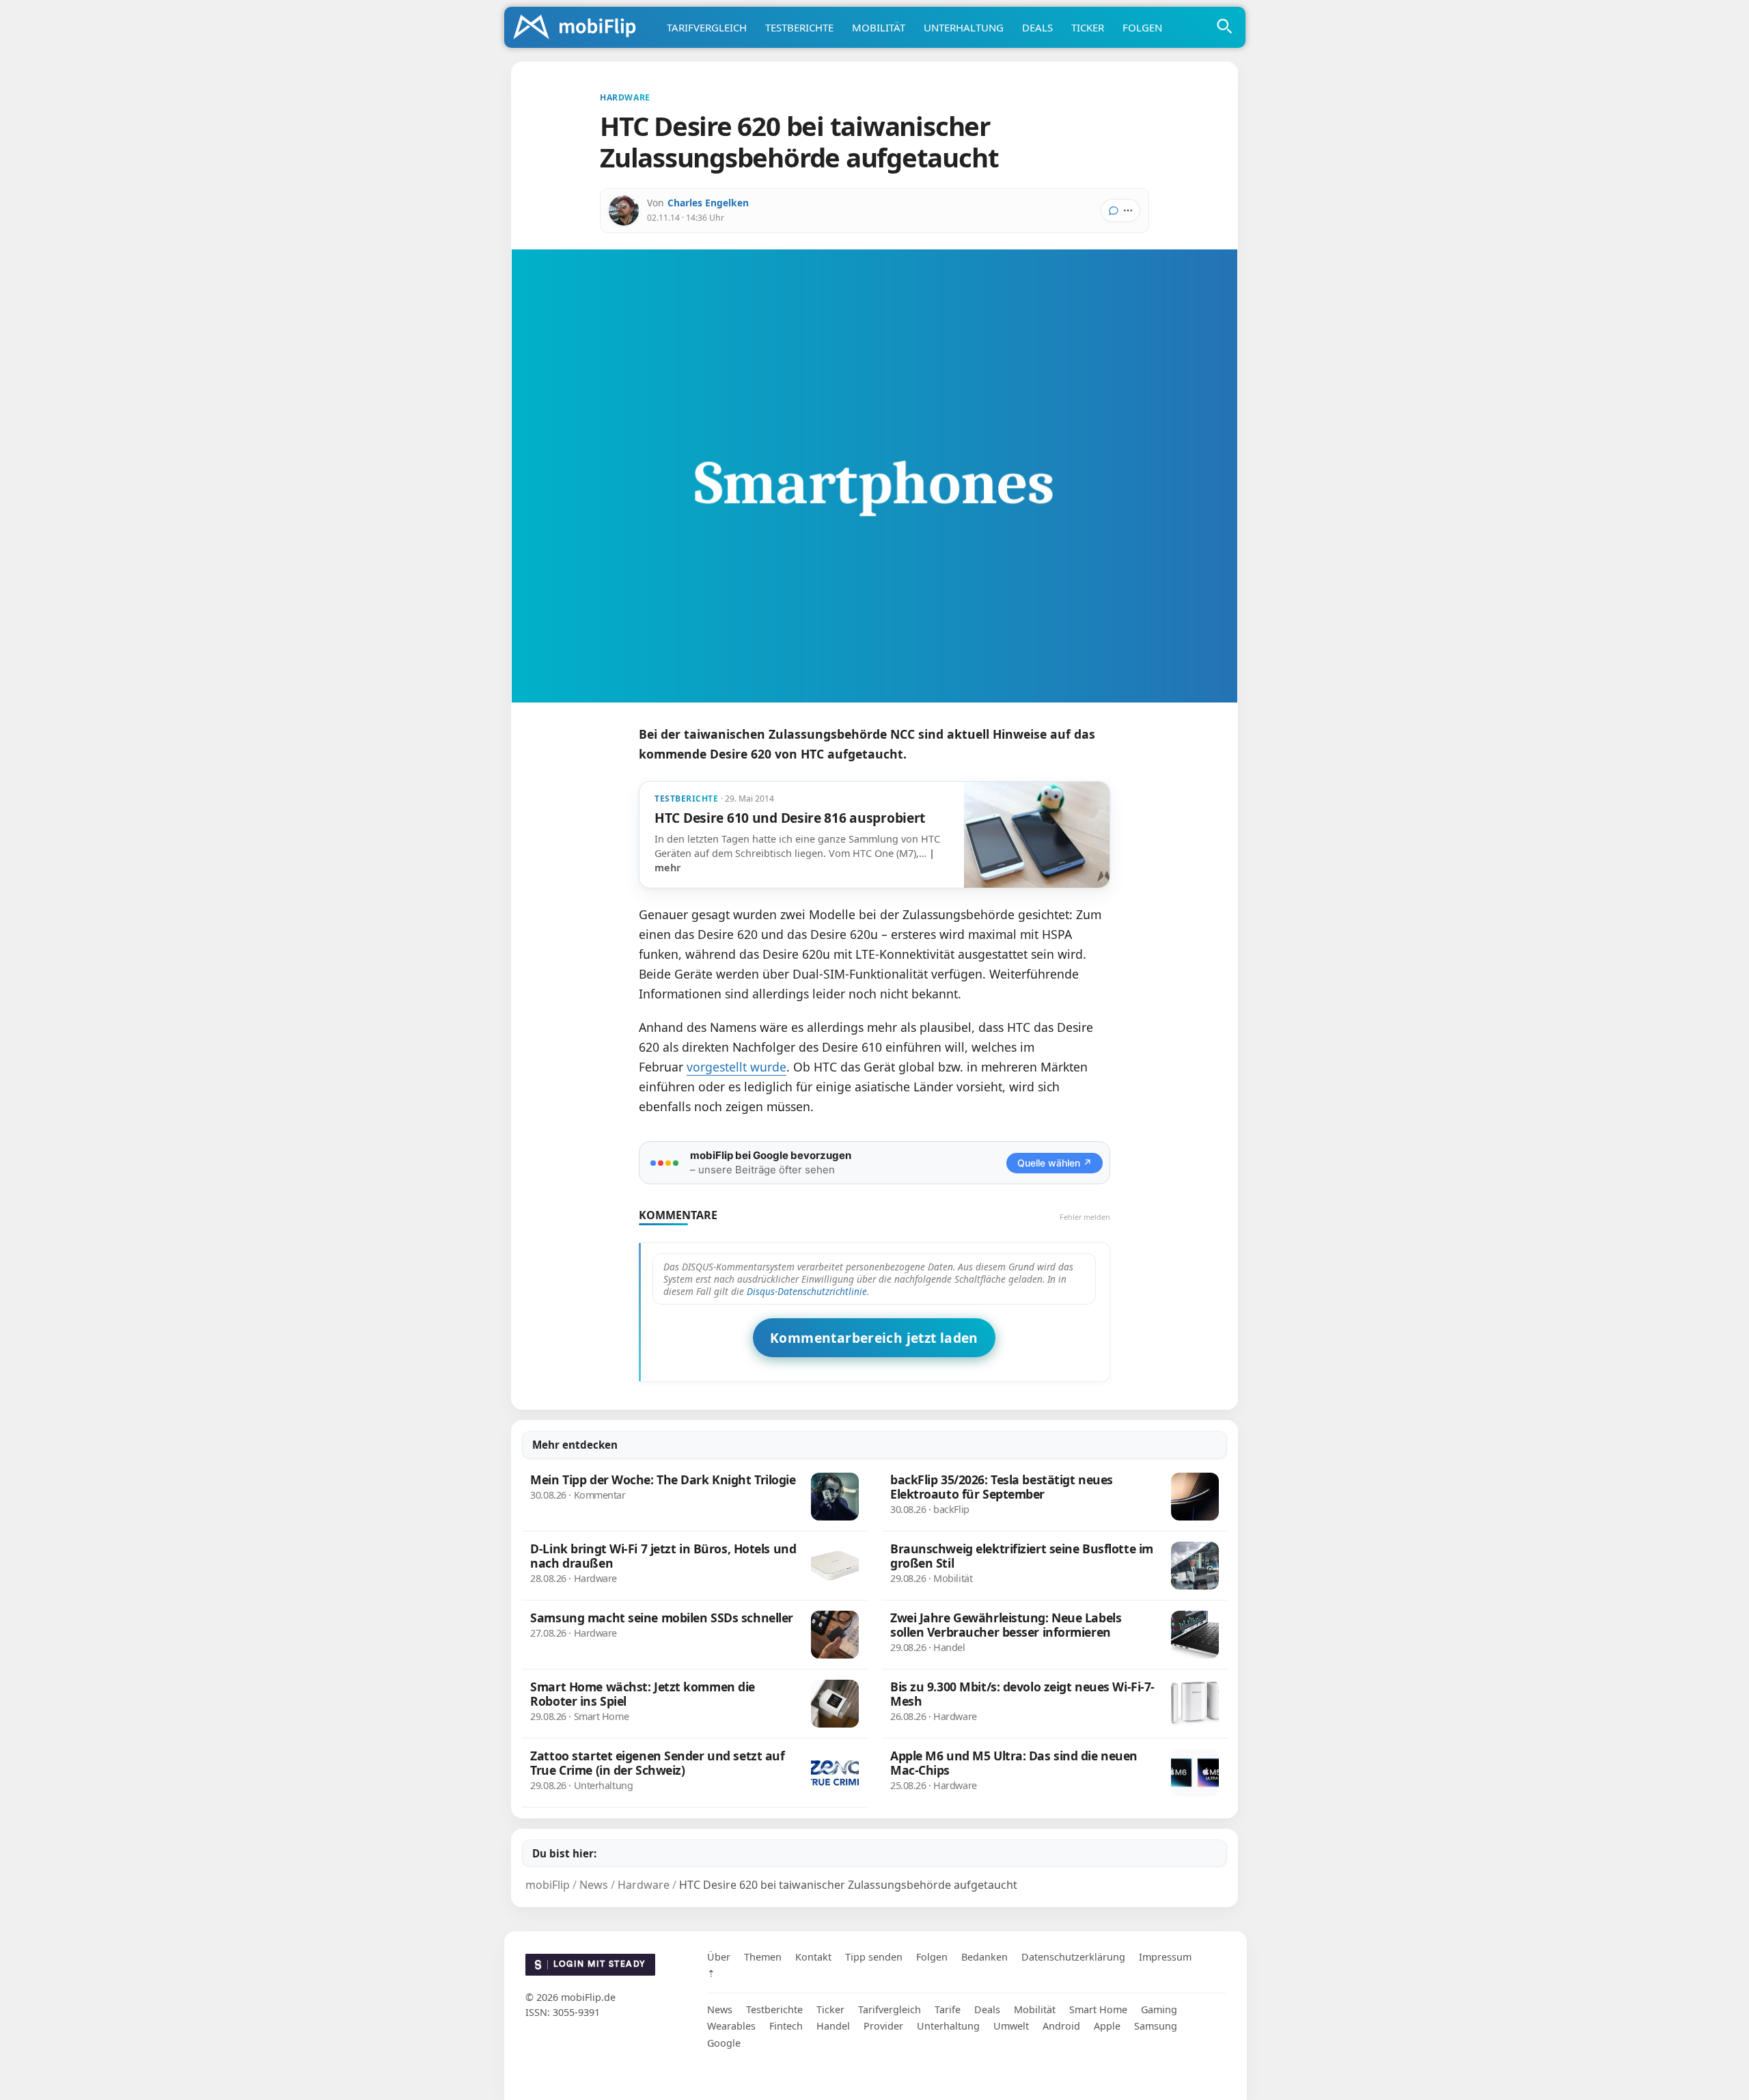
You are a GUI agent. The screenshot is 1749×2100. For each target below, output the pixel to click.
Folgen (1142, 27)
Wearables (731, 2026)
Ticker (1088, 27)
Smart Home (1098, 2009)
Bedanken (984, 1957)
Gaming (1159, 2009)
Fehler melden (1085, 1217)
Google (724, 2043)
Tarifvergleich (707, 27)
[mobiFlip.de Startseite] (579, 28)
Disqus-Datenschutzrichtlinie (807, 1291)
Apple (1107, 2026)
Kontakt (813, 1957)
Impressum (1165, 1957)
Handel (833, 2026)
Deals (1037, 27)
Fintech (786, 2026)
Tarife (948, 2009)
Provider (883, 2026)
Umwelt (1011, 2026)
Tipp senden (874, 1957)
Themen (763, 1957)
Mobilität (879, 27)
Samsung (1156, 2026)
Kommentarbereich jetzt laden (874, 1338)
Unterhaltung (964, 27)
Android (1061, 2026)
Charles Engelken (708, 203)
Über (719, 1957)
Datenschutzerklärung (1073, 1957)
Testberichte (799, 27)
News (720, 2009)
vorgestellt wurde (736, 1067)
